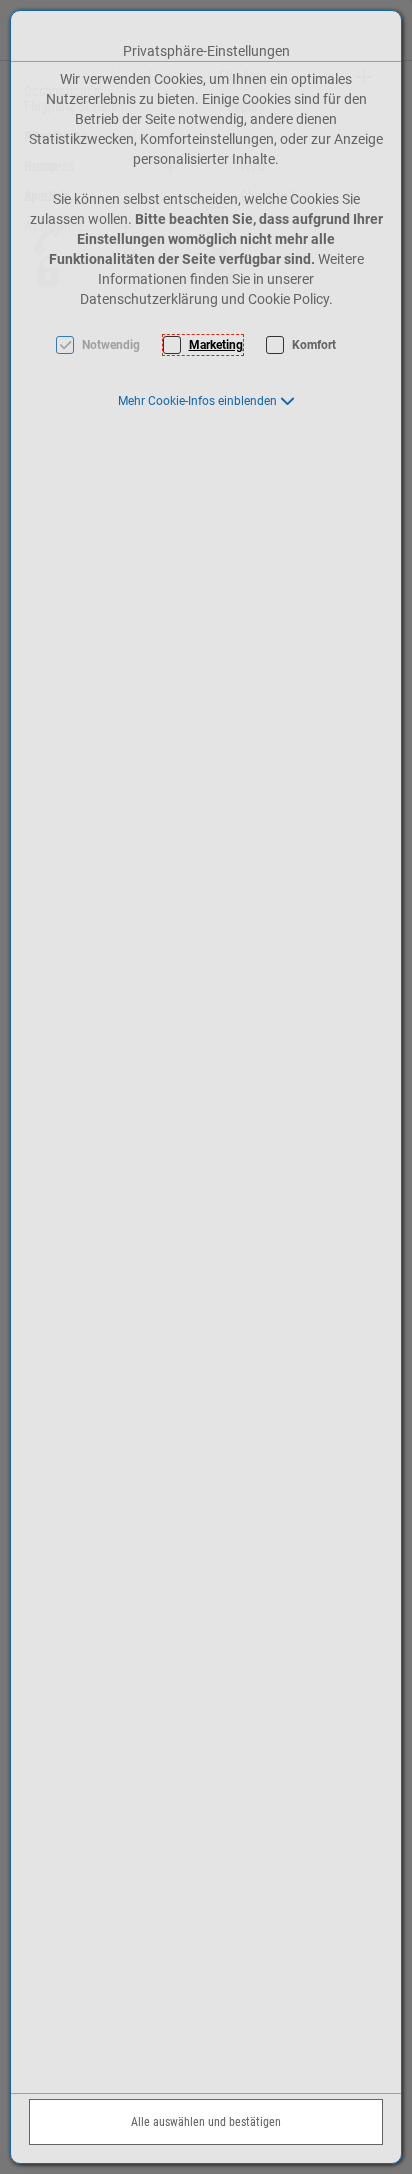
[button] (206, 401)
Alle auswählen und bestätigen (206, 2122)
